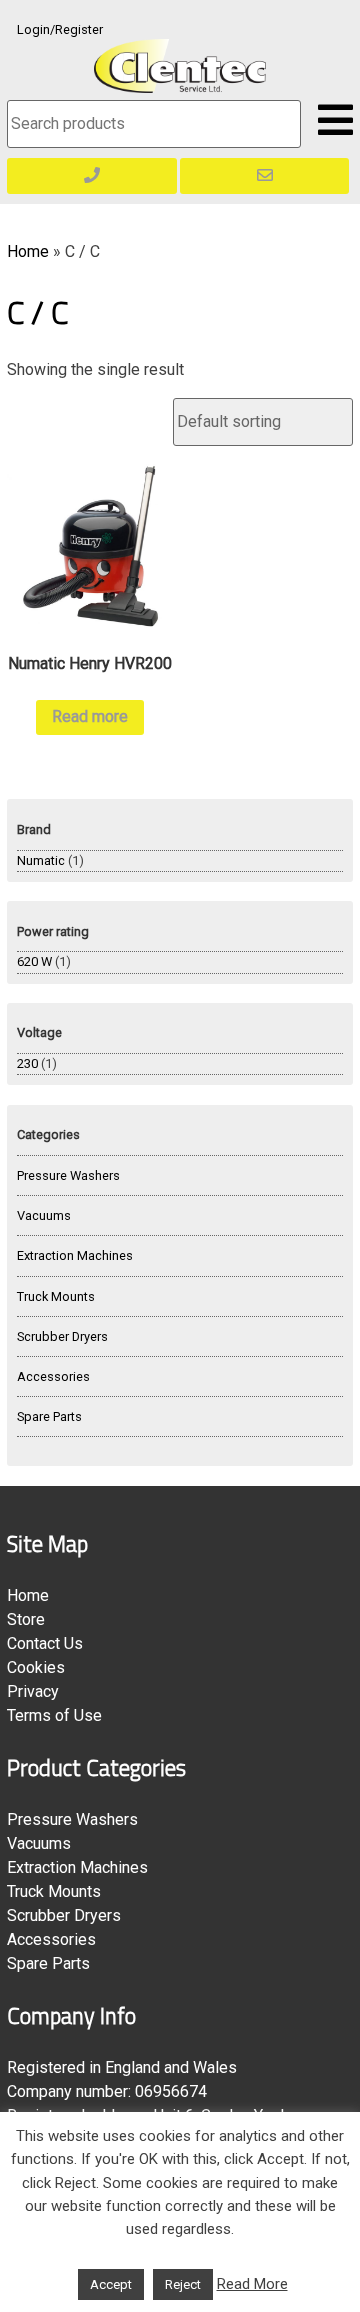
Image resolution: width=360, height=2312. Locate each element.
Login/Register (60, 29)
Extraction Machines (75, 1255)
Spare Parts (49, 1416)
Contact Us (45, 1643)
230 (27, 1063)
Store (26, 1619)
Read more (90, 716)
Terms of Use (54, 1715)
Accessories (53, 1376)
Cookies (36, 1667)
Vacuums (44, 1215)
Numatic (41, 860)
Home (28, 251)
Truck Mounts (56, 1296)
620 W (34, 961)
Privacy (33, 1691)
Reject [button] (183, 2284)
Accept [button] (111, 2284)
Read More (252, 2284)
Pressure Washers (68, 1175)
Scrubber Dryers (62, 1336)
